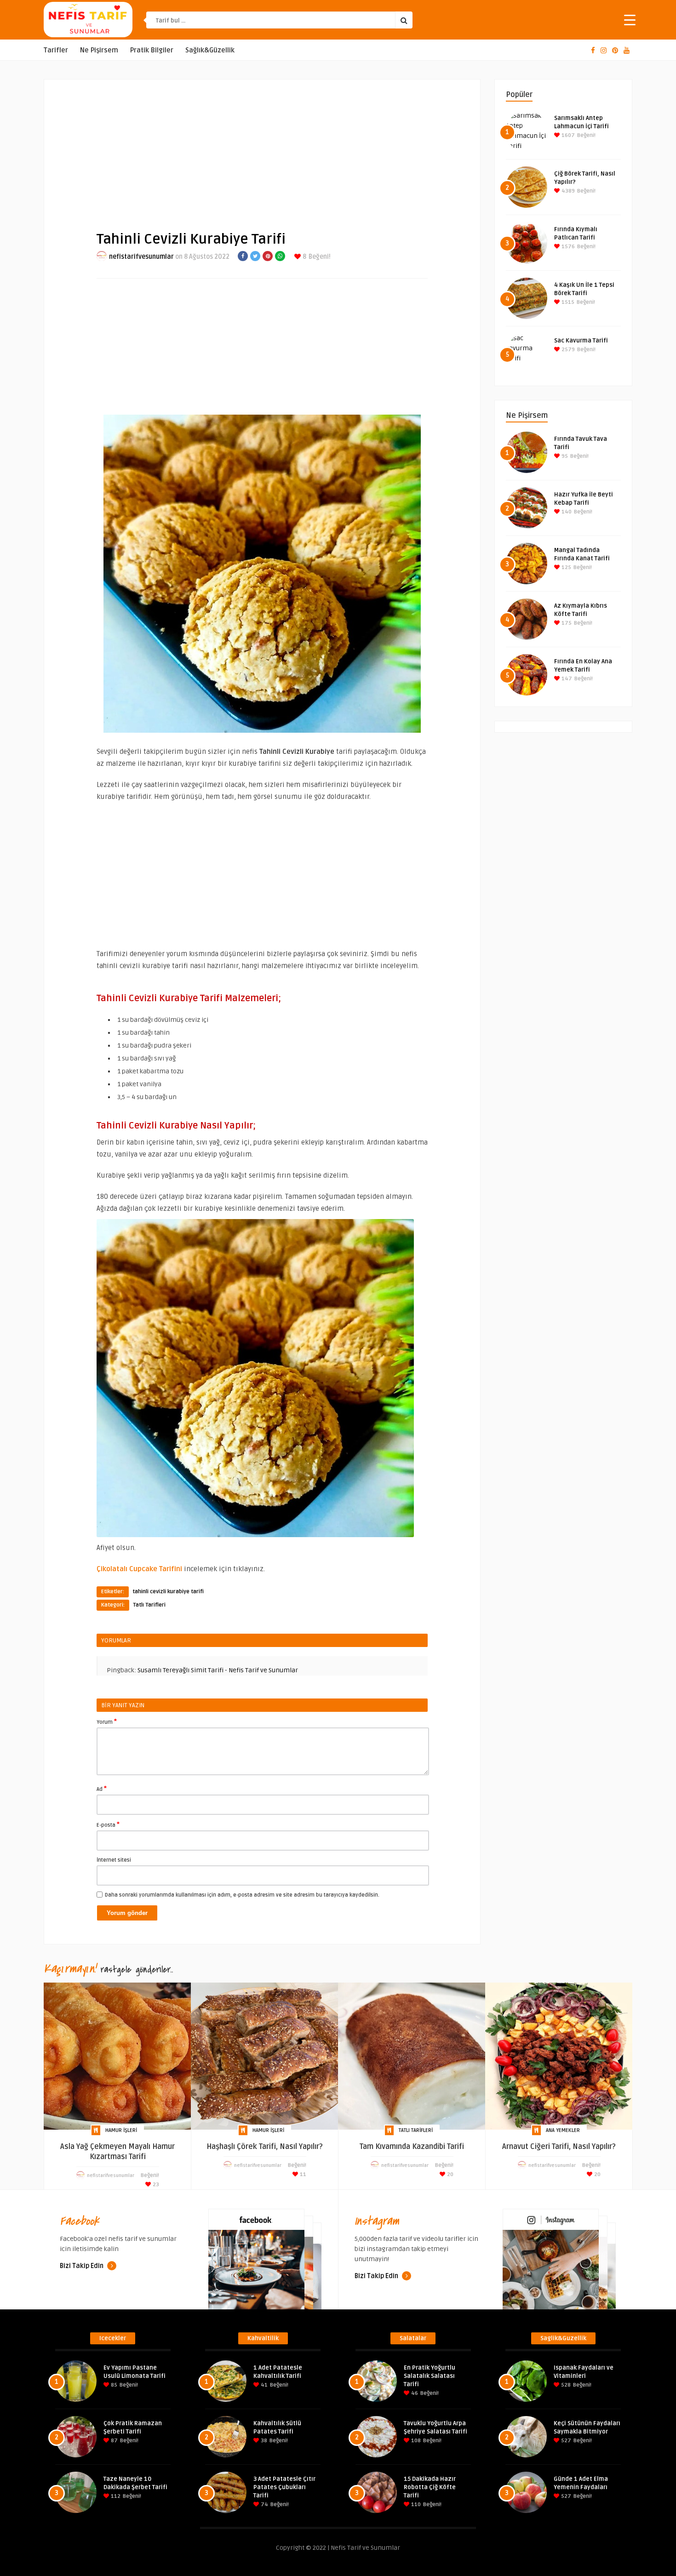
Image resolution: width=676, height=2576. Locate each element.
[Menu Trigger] (630, 20)
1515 (567, 302)
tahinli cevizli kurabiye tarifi (168, 1592)
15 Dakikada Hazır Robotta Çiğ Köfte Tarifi (430, 2487)
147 (566, 679)
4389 (567, 191)
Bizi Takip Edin (82, 2266)
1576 (567, 247)
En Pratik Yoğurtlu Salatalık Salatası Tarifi (430, 2376)
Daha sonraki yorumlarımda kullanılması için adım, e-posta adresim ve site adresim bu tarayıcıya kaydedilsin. (242, 1895)
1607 (567, 135)
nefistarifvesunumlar (141, 257)
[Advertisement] (262, 148)
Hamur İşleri (121, 2130)
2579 (567, 350)
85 (113, 2385)
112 (115, 2496)
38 (263, 2441)
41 (264, 2385)
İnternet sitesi (114, 1860)
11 (302, 2174)
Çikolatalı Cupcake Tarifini (140, 1569)
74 (264, 2505)
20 (450, 2174)
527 (565, 2441)
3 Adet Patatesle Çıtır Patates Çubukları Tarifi (284, 2487)
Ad (102, 1789)
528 (565, 2385)
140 (566, 512)
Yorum (107, 1721)
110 (415, 2505)
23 (155, 2185)
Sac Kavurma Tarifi (581, 341)
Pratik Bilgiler (152, 50)
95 (564, 456)
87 (114, 2441)
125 (566, 567)
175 (566, 623)
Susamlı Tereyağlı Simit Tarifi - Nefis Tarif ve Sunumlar (218, 1670)
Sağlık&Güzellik (210, 50)
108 (415, 2441)
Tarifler (56, 50)
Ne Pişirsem (99, 50)
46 (414, 2393)
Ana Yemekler (563, 2130)
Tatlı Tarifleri (149, 1605)
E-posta (108, 1824)
